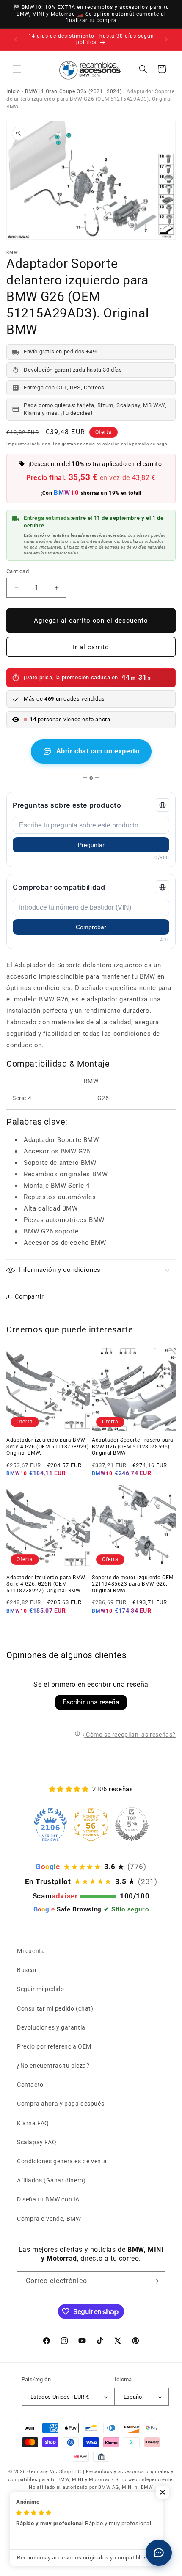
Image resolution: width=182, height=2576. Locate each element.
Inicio (13, 91)
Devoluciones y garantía (51, 2027)
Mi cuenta (31, 1951)
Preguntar (91, 845)
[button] (17, 69)
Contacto (30, 2085)
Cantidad (18, 571)
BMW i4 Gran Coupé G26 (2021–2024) (73, 91)
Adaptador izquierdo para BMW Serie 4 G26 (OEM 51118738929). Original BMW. (48, 1447)
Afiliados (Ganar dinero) (51, 2180)
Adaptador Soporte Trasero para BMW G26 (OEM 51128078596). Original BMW (133, 1447)
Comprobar (91, 927)
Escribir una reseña (91, 1702)
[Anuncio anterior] (16, 39)
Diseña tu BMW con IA (48, 2199)
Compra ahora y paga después (61, 2104)
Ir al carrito (91, 647)
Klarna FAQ (33, 2123)
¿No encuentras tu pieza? (53, 2066)
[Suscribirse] (155, 2281)
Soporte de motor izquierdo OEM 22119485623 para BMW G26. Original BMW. (133, 1584)
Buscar (27, 1970)
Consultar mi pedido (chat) (55, 2008)
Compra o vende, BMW (49, 2219)
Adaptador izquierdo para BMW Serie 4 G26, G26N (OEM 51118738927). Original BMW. (46, 1584)
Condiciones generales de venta (62, 2161)
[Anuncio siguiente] (166, 39)
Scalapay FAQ (37, 2142)
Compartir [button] (29, 1296)
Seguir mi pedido (41, 1989)
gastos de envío (79, 444)
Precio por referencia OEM (54, 2046)
